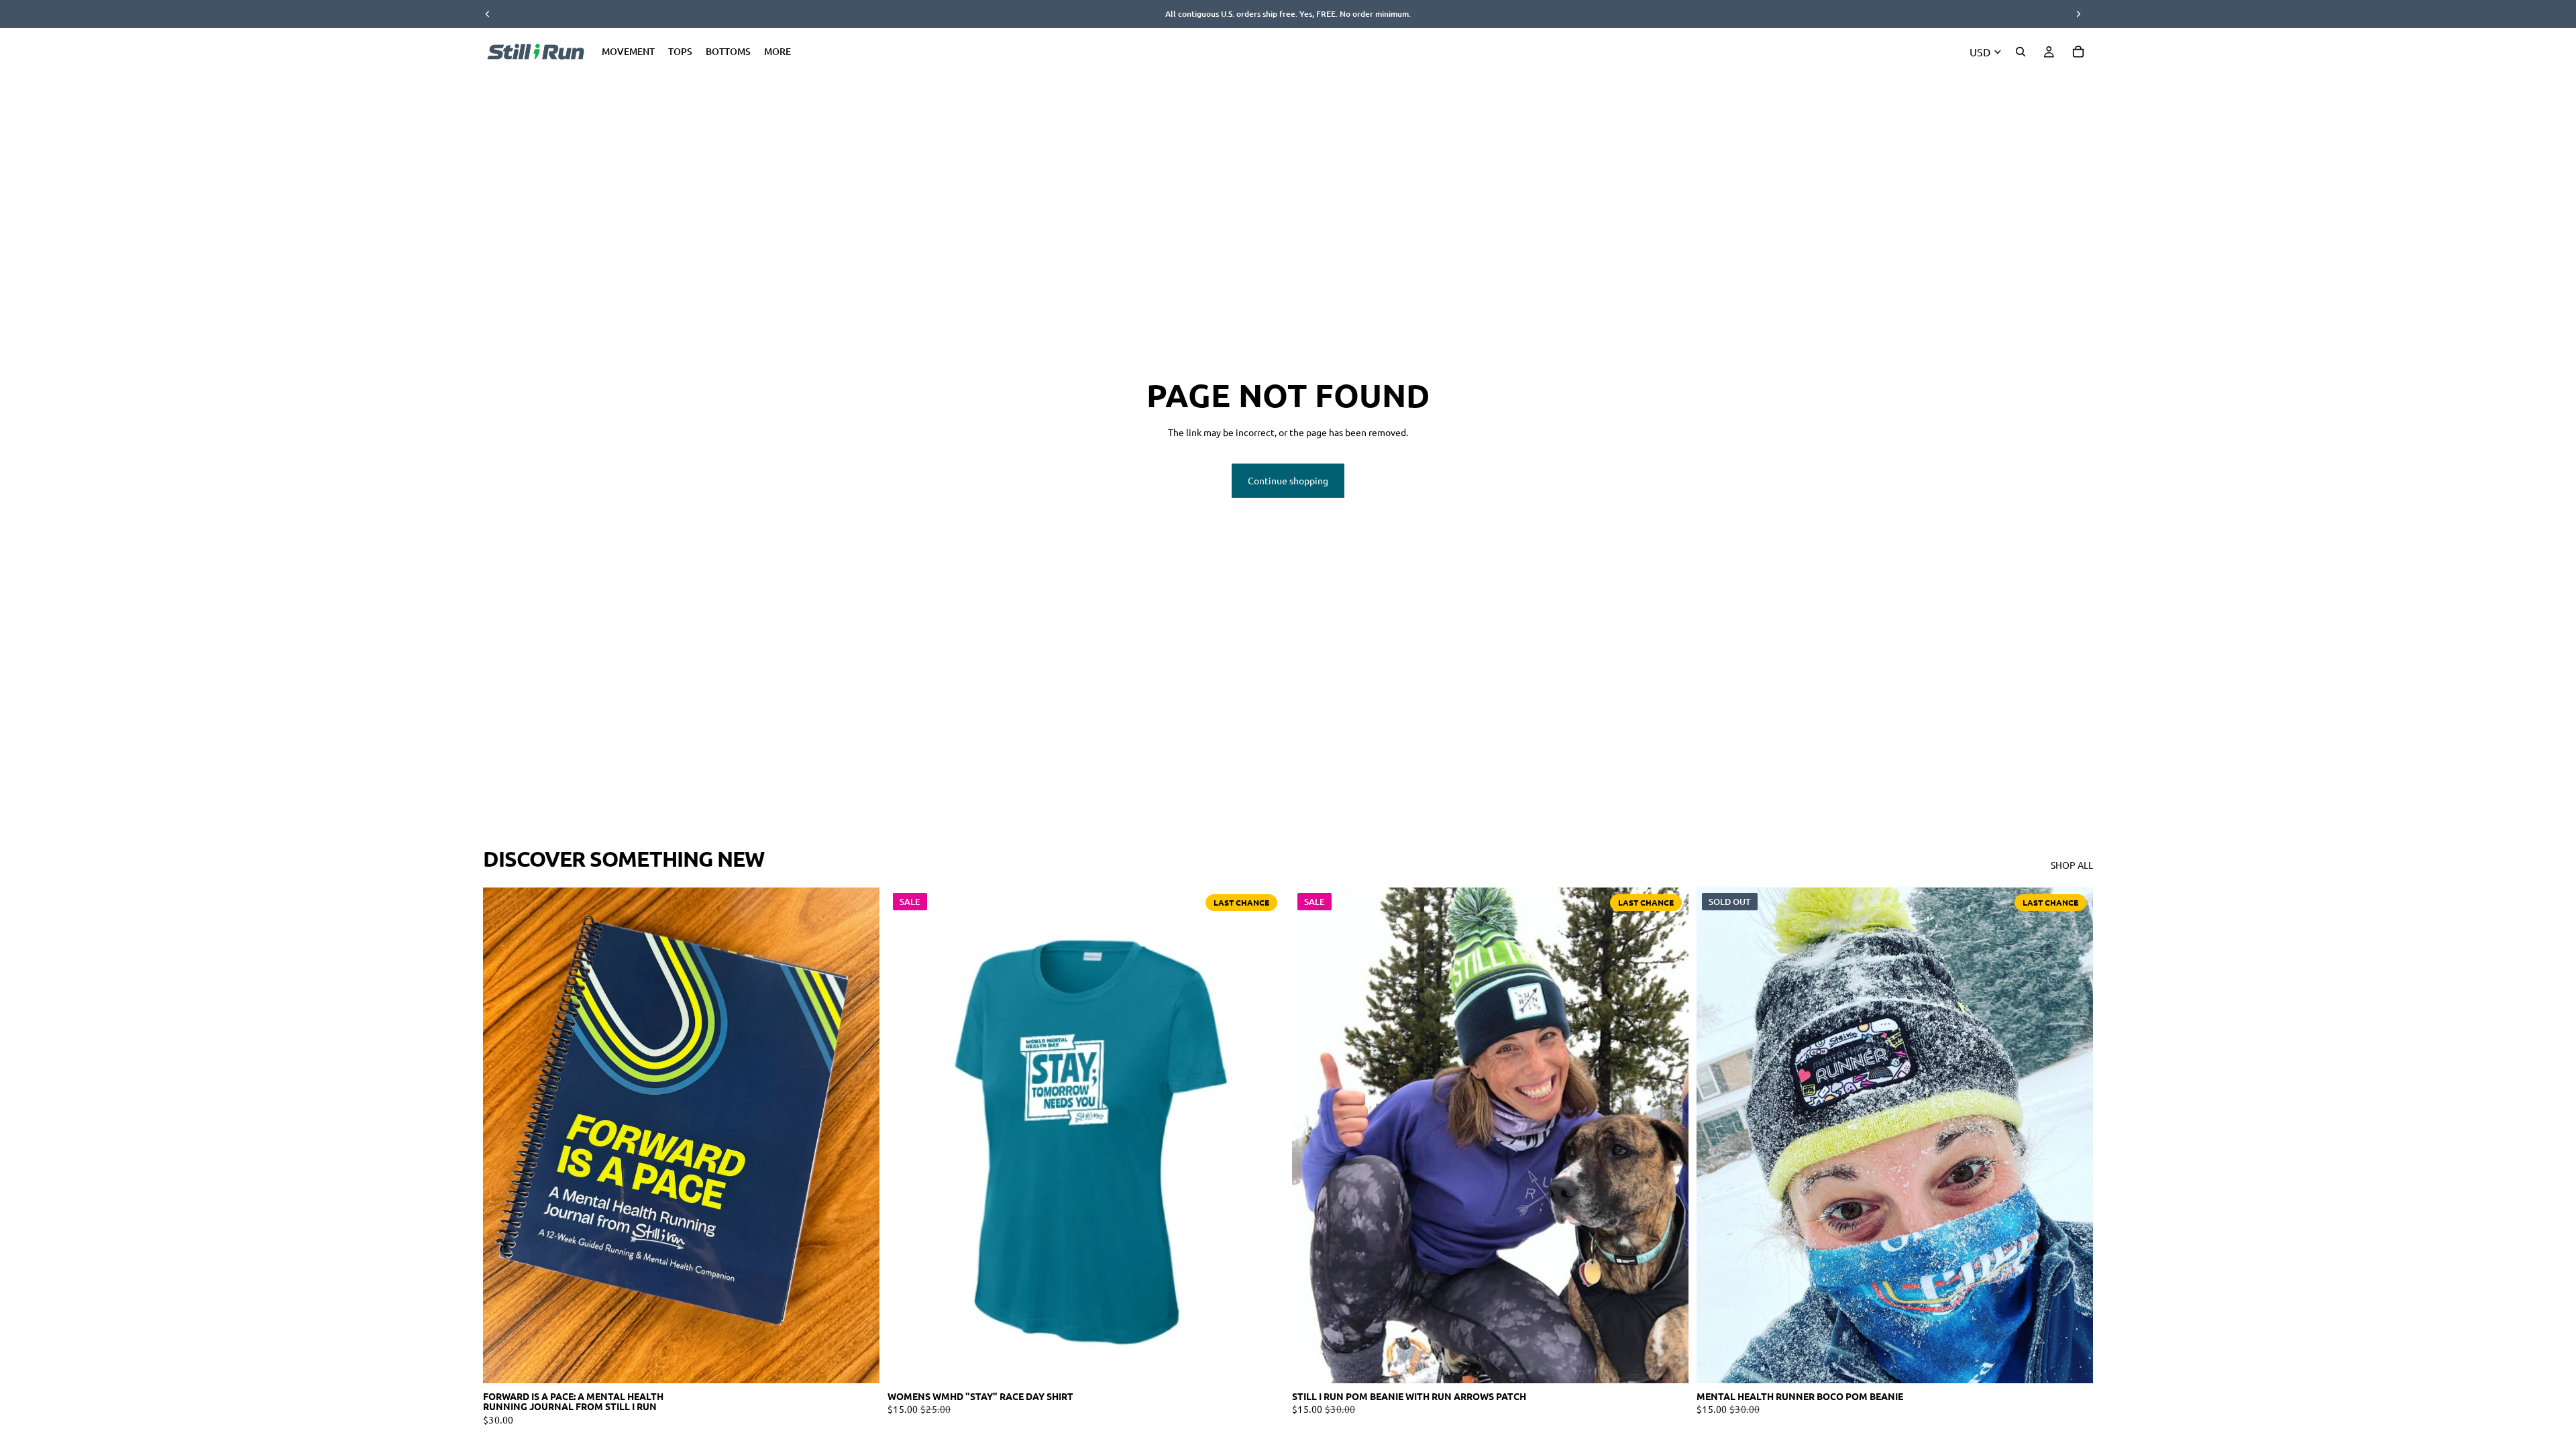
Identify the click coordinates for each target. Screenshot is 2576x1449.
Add (1679, 1362)
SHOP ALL (2072, 865)
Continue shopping (1288, 480)
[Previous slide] (503, 1136)
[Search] (2021, 52)
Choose (870, 1362)
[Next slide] (859, 1136)
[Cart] (2078, 52)
